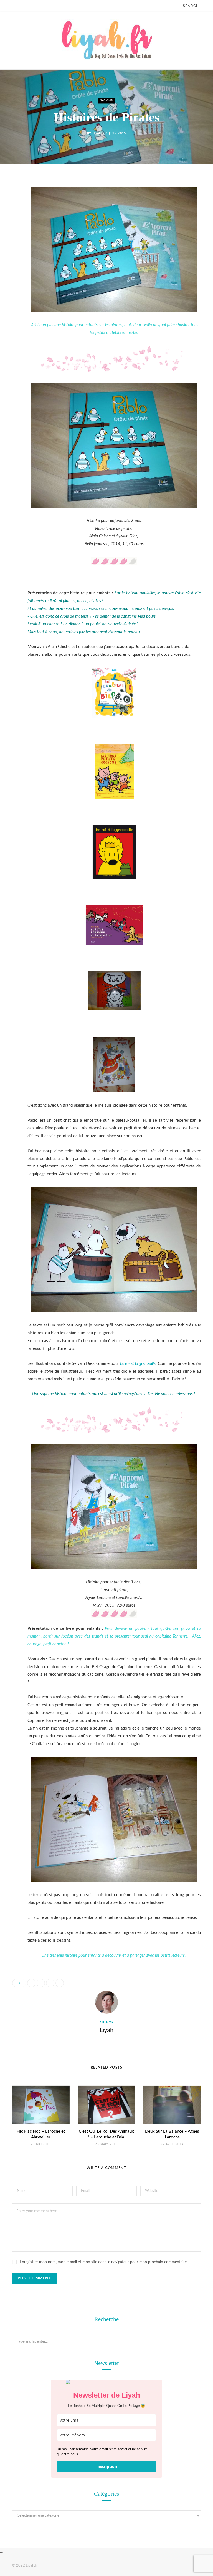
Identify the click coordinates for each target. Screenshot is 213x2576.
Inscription (107, 2466)
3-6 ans (106, 100)
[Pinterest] (8, 227)
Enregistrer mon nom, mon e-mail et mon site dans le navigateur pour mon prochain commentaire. (104, 2262)
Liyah (97, 133)
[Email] (8, 241)
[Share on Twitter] (8, 212)
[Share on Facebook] (8, 198)
